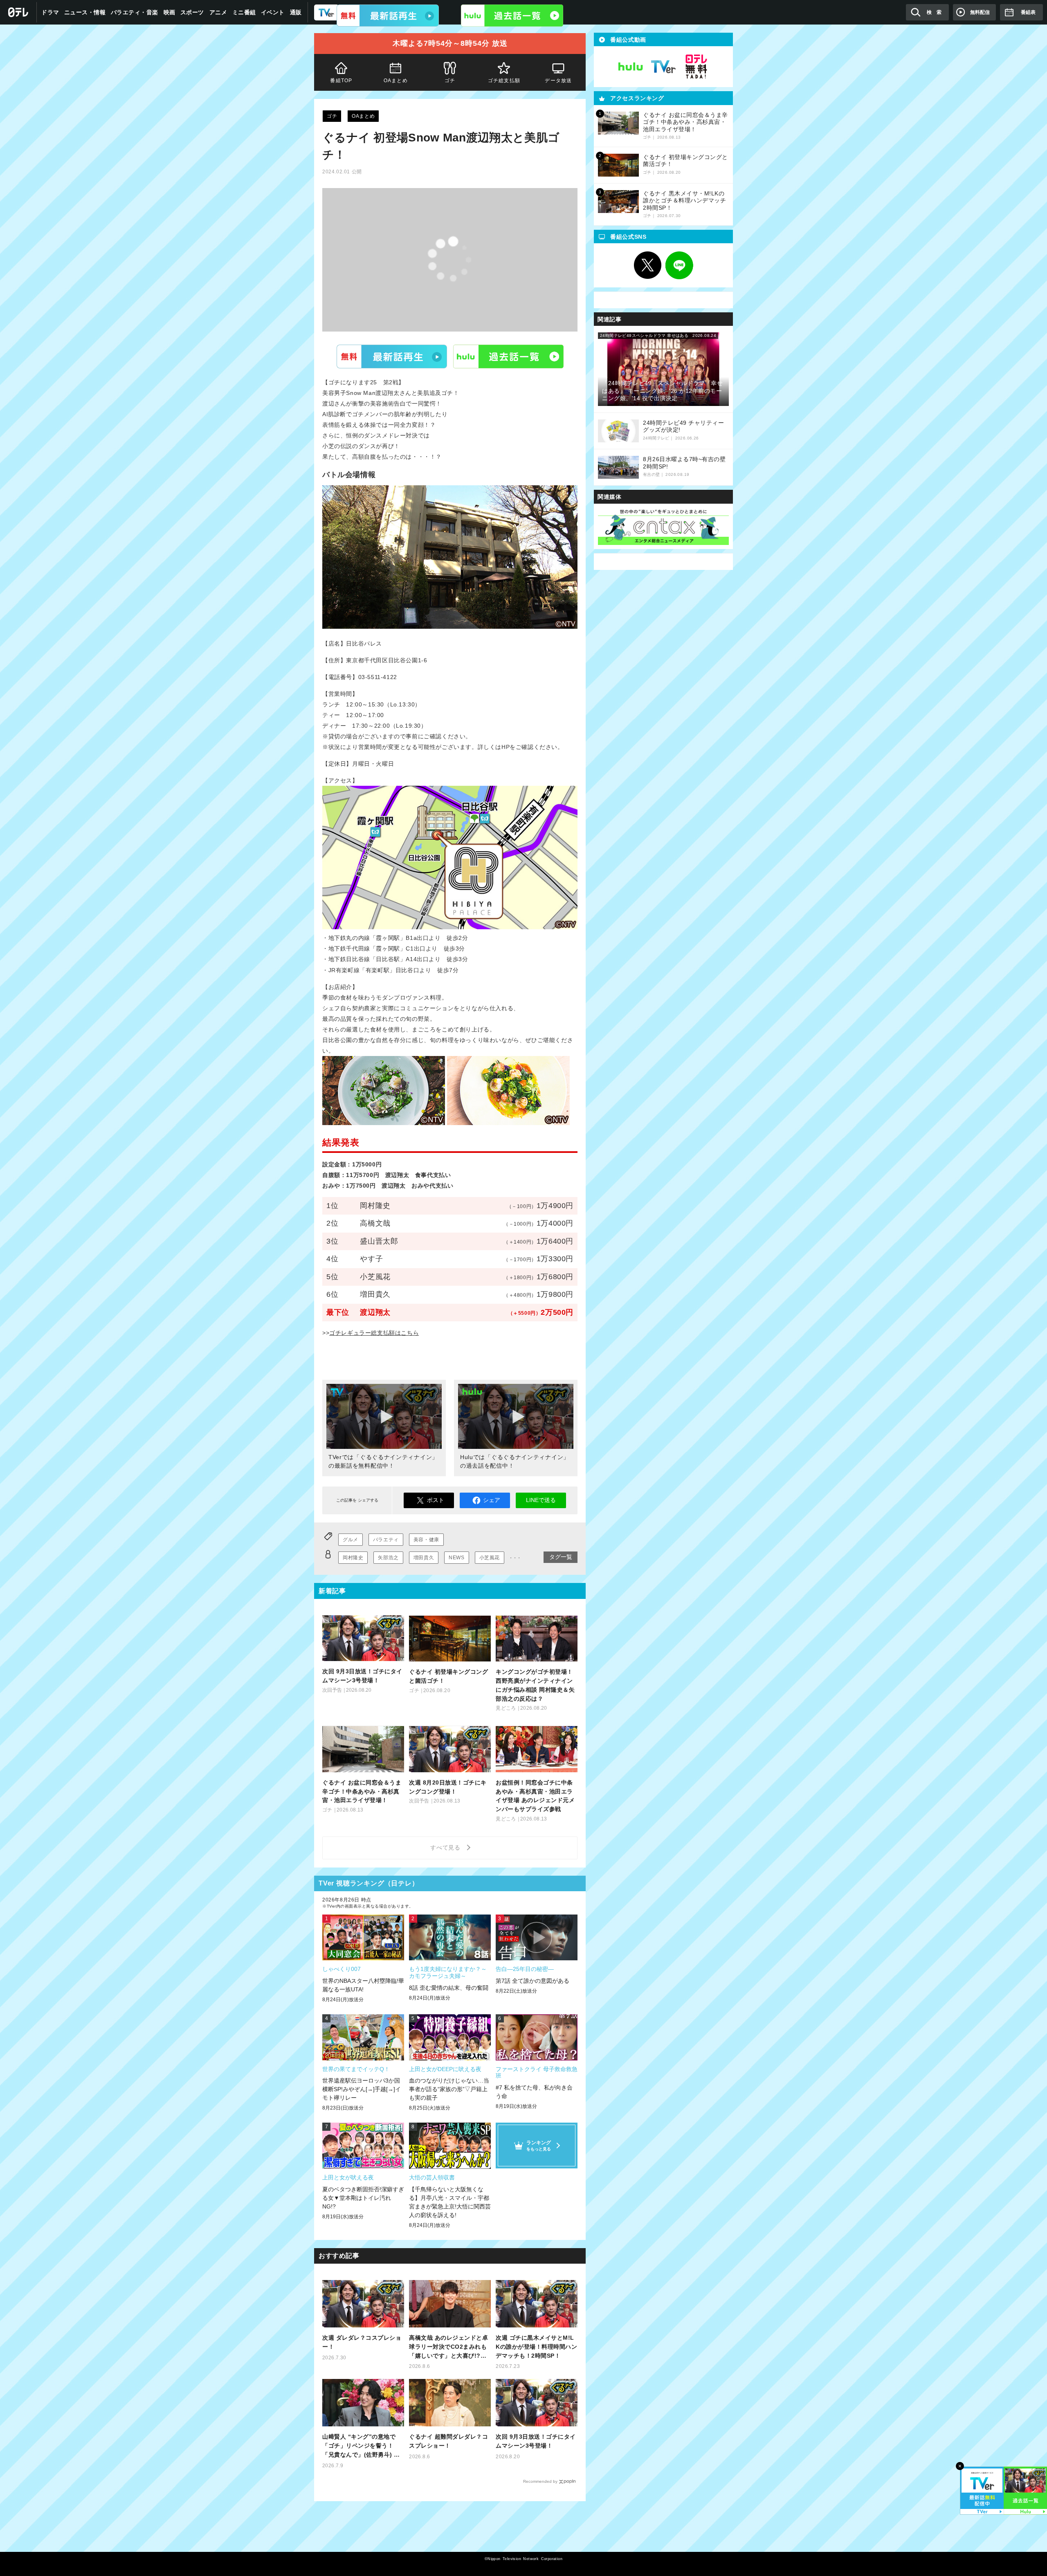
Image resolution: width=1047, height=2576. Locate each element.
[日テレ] (18, 12)
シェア (492, 1500)
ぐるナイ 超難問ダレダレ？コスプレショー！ (448, 2441)
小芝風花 (490, 1558)
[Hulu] (512, 16)
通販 (296, 12)
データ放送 (559, 81)
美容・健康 (426, 1540)
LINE (679, 265)
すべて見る (447, 1847)
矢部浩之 (388, 1558)
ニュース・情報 (85, 12)
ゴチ (450, 81)
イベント (273, 12)
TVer (392, 356)
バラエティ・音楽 (135, 12)
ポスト (436, 1500)
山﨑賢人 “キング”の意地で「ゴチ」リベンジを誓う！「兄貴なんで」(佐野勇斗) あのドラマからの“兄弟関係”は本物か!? (361, 2446)
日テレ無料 (696, 67)
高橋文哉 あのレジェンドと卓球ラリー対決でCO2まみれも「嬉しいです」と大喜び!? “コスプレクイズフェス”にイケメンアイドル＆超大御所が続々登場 (448, 2347)
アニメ (218, 12)
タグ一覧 (561, 1557)
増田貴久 (424, 1558)
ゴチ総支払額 (504, 81)
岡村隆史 (353, 1558)
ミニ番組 (244, 12)
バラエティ (386, 1540)
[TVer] (388, 16)
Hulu (508, 356)
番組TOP (341, 81)
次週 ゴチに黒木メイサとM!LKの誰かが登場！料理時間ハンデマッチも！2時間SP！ (536, 2347)
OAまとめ (396, 81)
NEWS (456, 1558)
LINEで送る (541, 1500)
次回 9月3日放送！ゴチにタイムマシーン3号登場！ (536, 2441)
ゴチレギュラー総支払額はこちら (374, 1333)
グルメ (350, 1540)
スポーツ (192, 12)
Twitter (648, 265)
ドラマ (50, 12)
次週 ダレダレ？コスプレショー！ (362, 2342)
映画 (170, 12)
